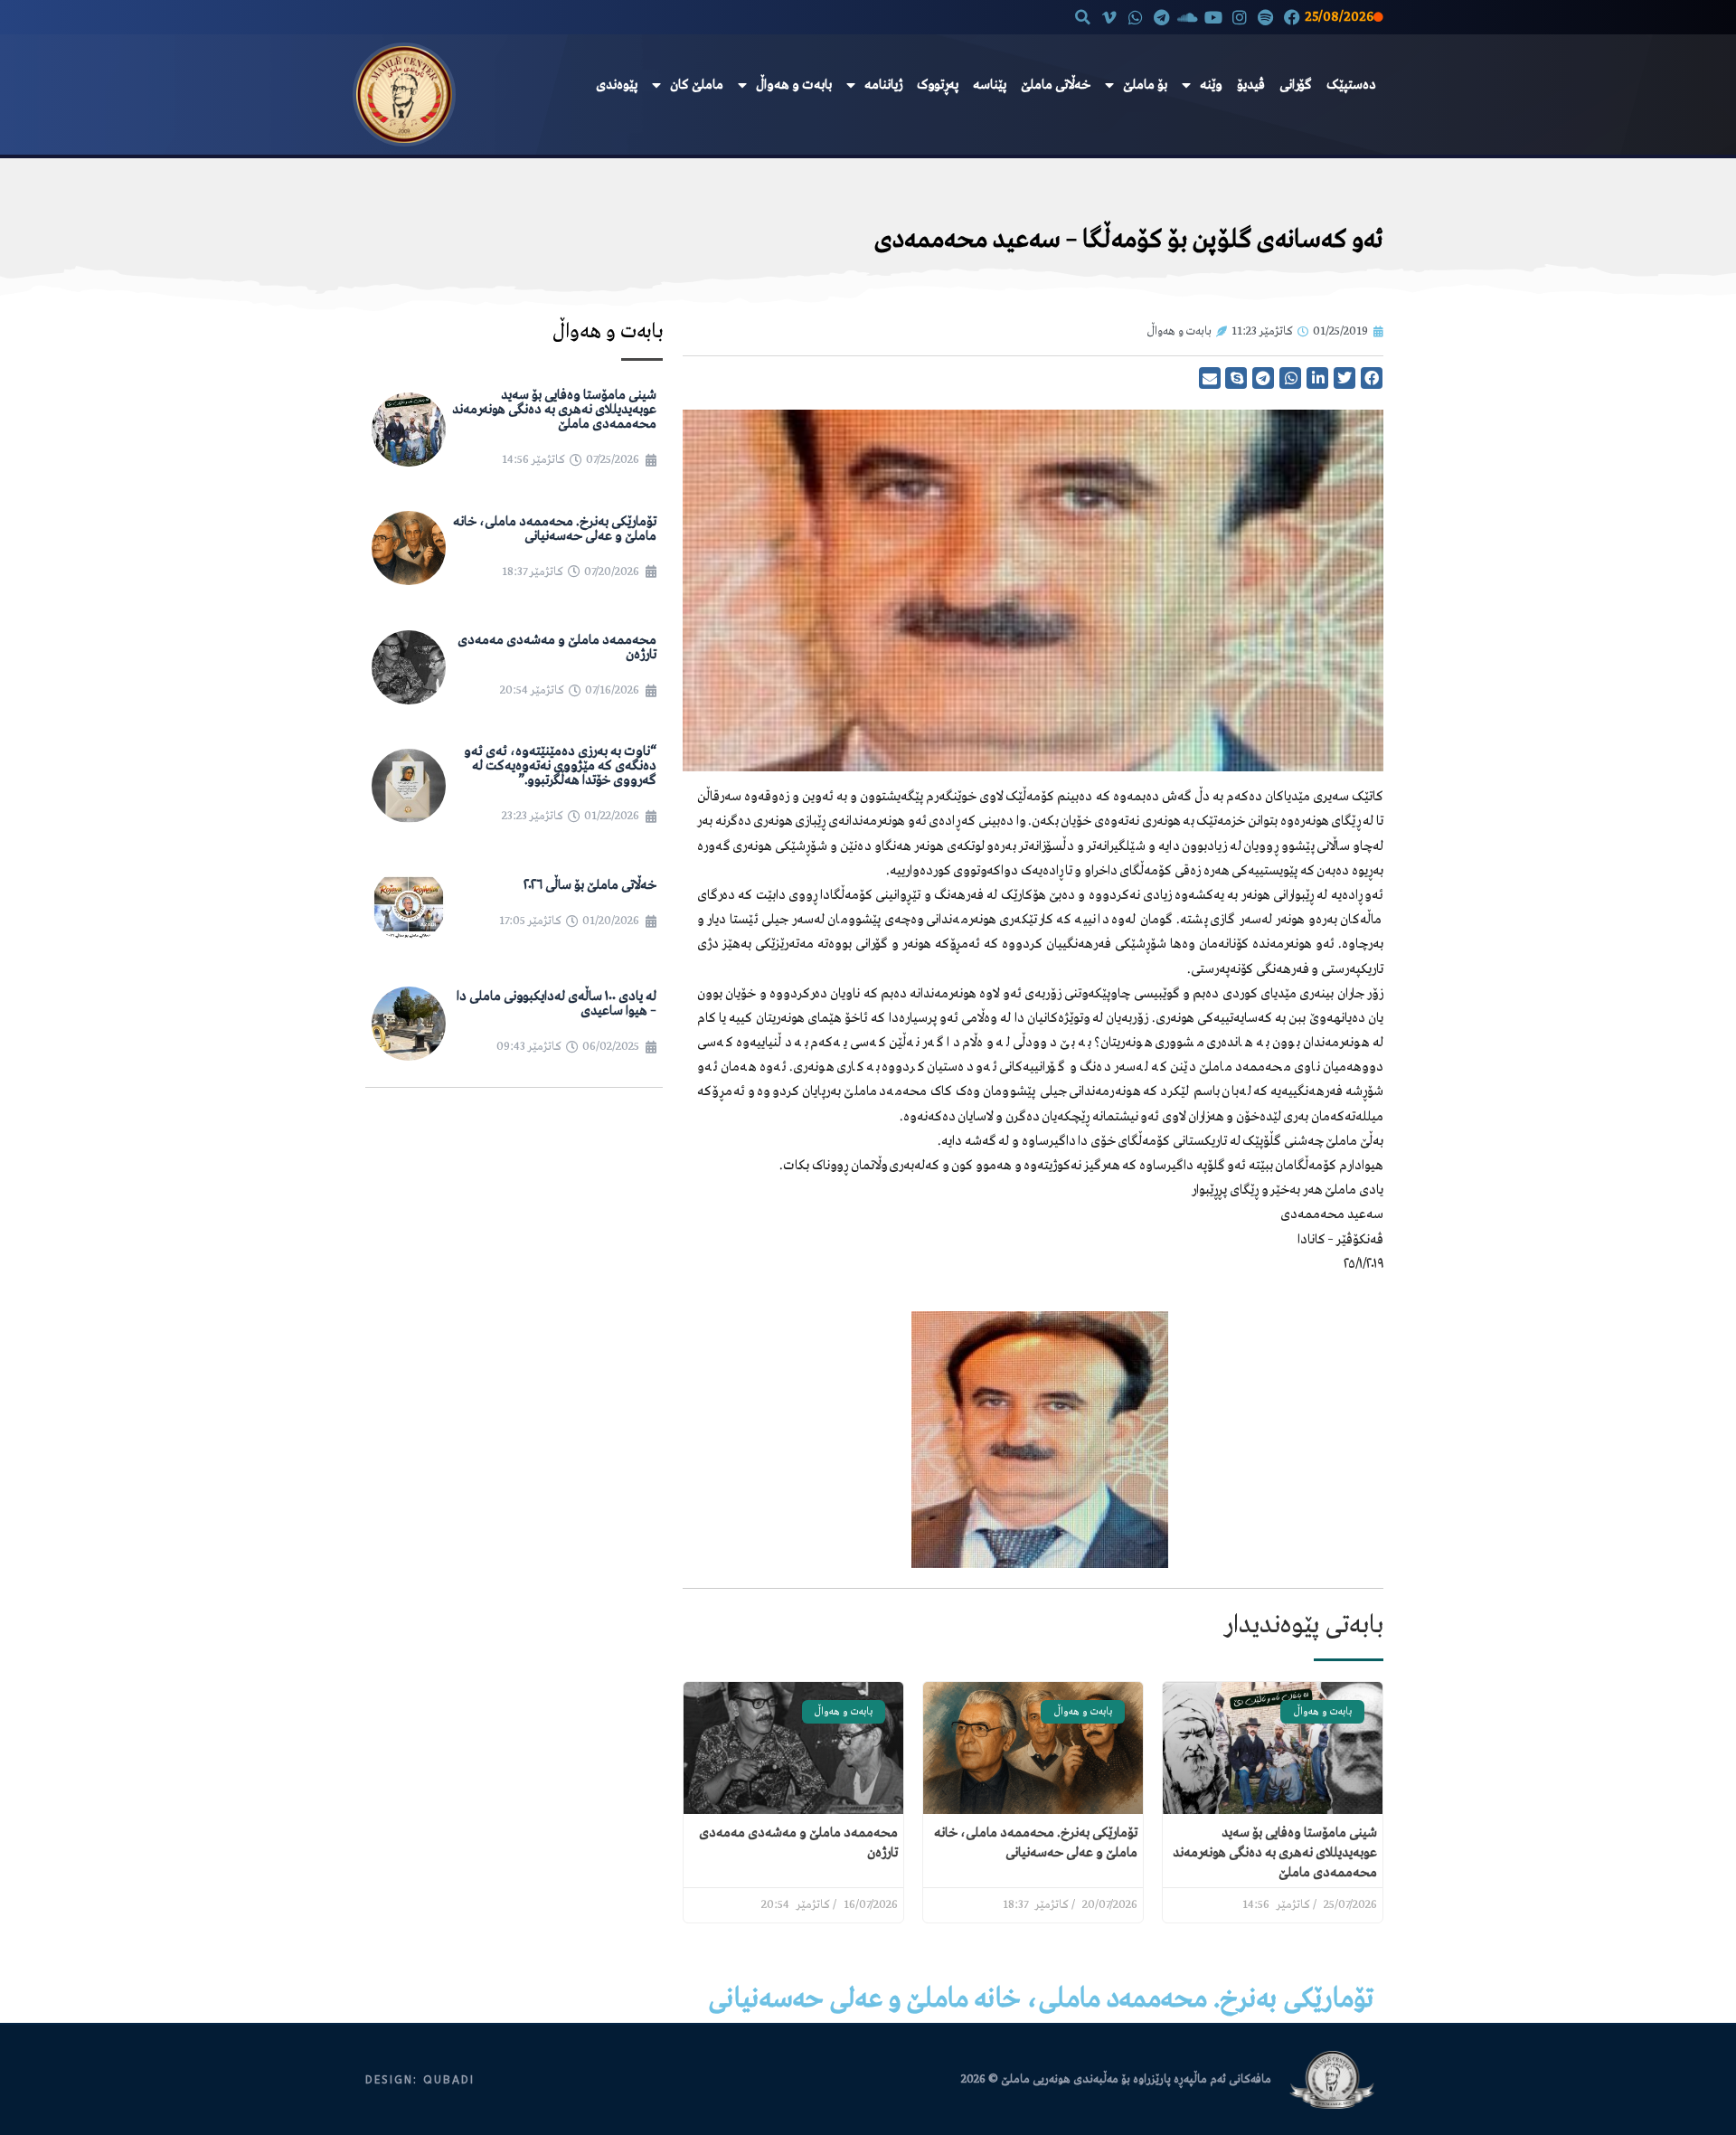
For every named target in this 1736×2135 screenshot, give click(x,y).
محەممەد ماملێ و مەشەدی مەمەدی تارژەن (557, 647)
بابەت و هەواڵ (794, 85)
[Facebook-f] (1292, 17)
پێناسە (990, 85)
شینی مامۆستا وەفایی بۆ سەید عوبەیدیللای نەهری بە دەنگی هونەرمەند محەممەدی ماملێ (1275, 1853)
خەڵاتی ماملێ (1056, 85)
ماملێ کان (697, 85)
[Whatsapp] (1135, 17)
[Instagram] (1240, 17)
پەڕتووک (938, 85)
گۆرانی (1296, 85)
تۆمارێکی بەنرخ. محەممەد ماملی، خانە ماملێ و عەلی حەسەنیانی (555, 529)
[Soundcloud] (1188, 17)
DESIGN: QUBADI (420, 2080)
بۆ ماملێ (1145, 85)
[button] (1083, 17)
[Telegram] (1161, 17)
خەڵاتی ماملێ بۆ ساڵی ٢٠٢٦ (590, 885)
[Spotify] (1265, 17)
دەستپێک (1351, 85)
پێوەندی (617, 85)
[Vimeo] (1110, 17)
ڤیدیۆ (1251, 85)
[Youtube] (1214, 17)
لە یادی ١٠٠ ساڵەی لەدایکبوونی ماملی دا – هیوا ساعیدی (557, 1004)
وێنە (1211, 85)
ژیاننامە (883, 85)
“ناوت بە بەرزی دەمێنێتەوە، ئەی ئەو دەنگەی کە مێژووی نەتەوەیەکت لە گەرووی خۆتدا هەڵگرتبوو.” (560, 766)
